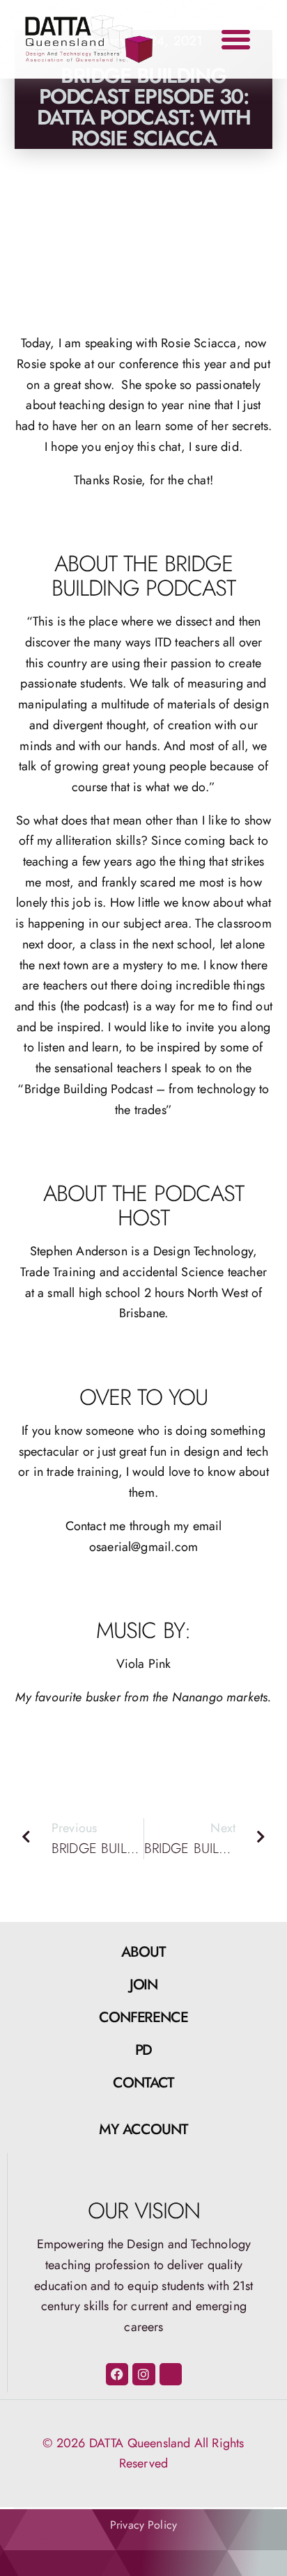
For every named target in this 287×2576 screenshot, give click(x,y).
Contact (143, 2083)
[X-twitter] (171, 2374)
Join (144, 1985)
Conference (144, 2017)
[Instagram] (143, 2374)
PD (144, 2050)
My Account (143, 2129)
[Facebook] (117, 2374)
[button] (235, 40)
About (143, 1952)
